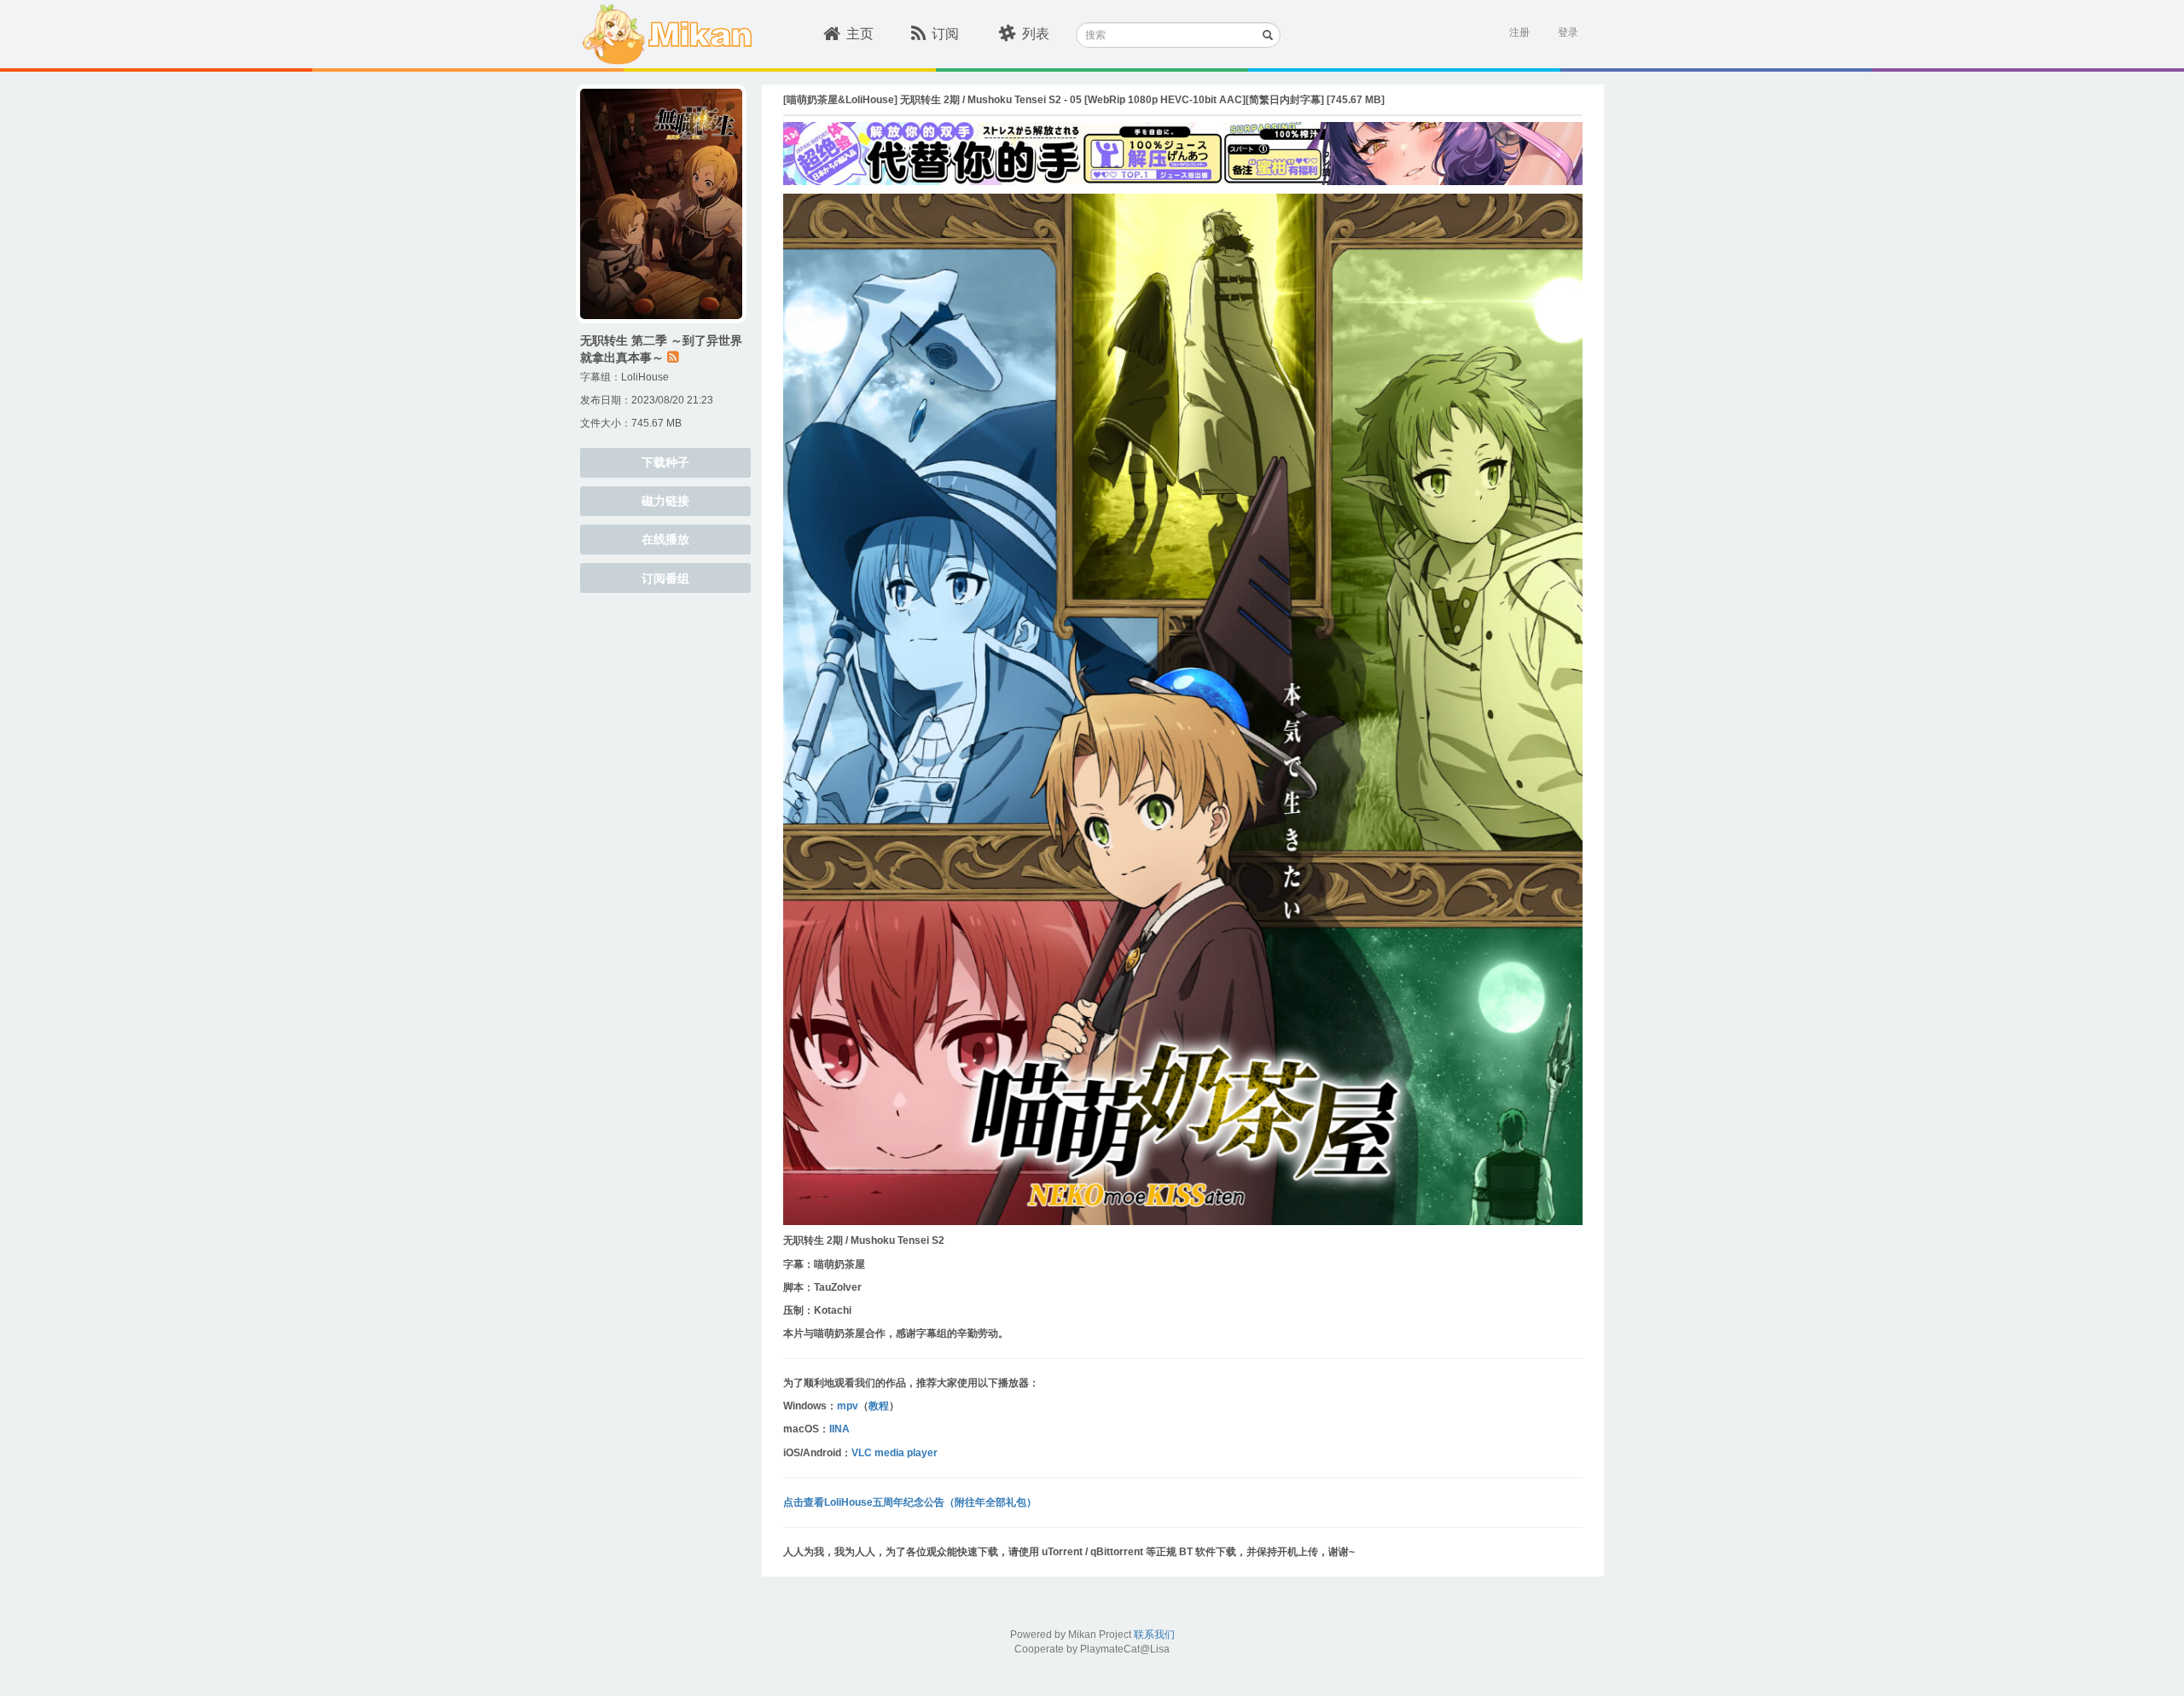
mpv (848, 1406)
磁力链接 (665, 501)
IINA (839, 1429)
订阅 (945, 34)
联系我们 (1154, 1635)
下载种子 (665, 462)
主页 (860, 34)
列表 (1036, 34)
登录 (1568, 32)
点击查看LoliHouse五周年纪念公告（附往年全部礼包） (910, 1502)
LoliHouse (645, 377)
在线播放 (665, 539)
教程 (879, 1406)
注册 (1519, 32)
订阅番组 (665, 578)
